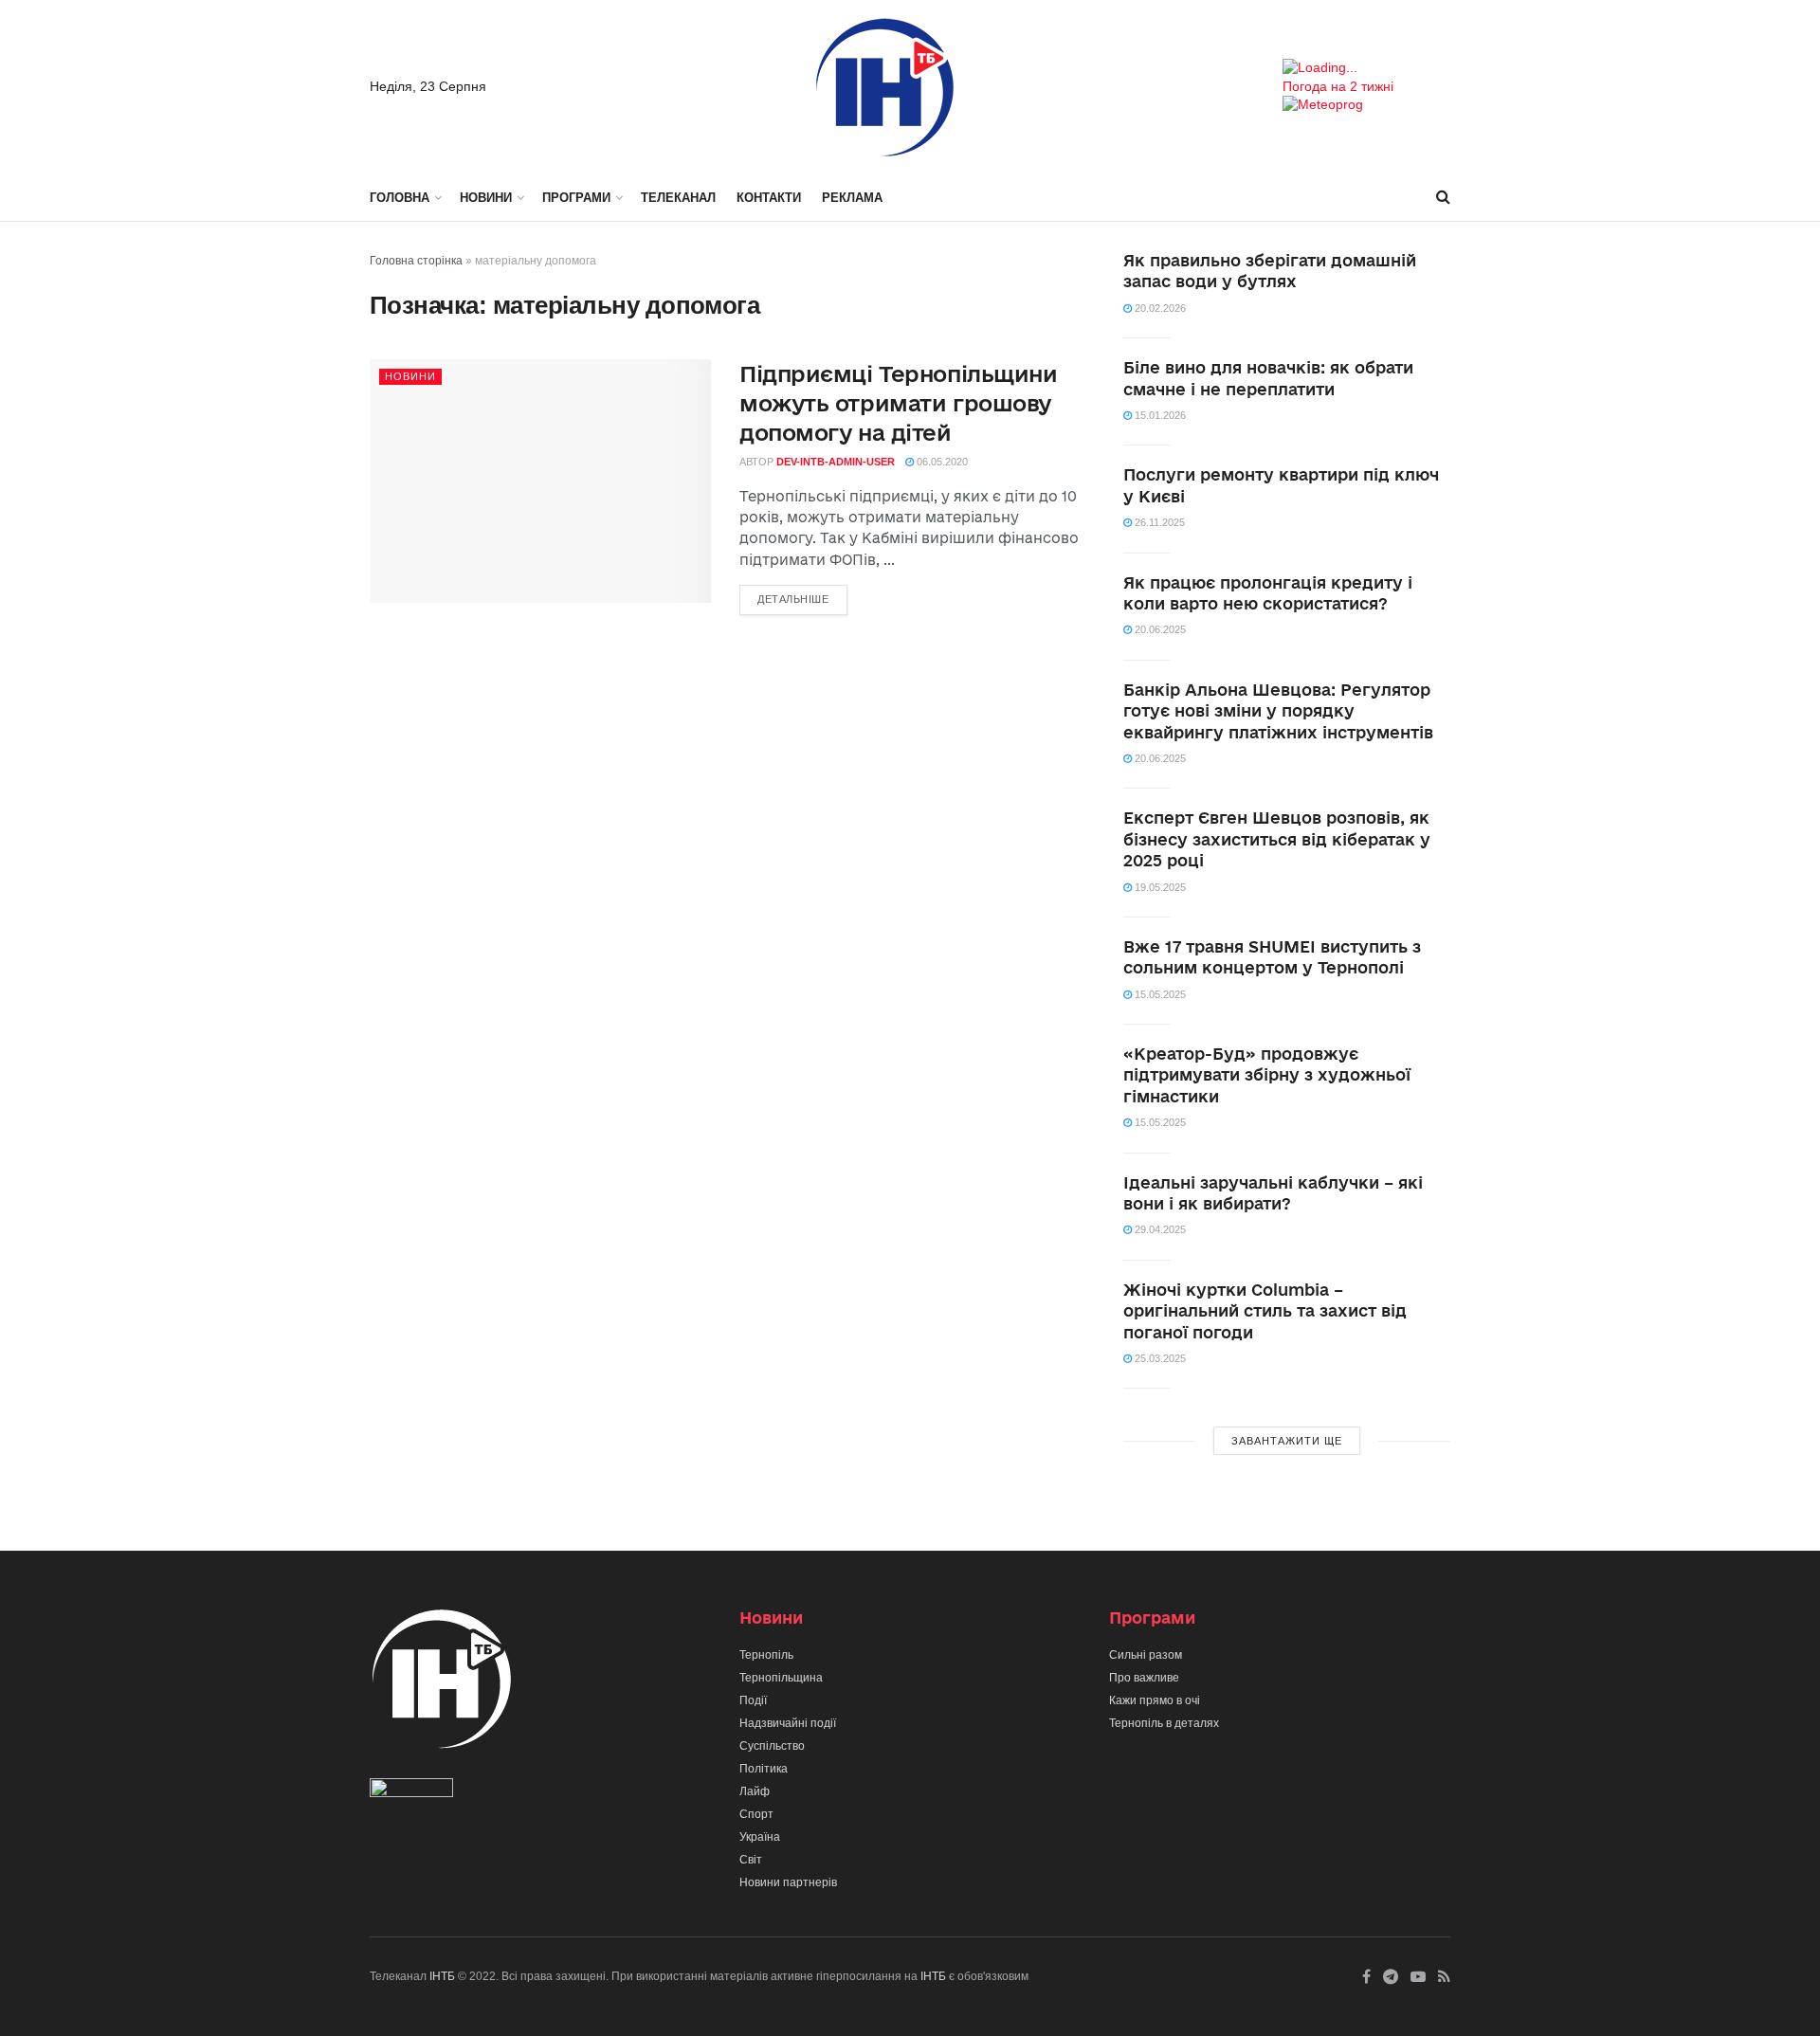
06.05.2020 (941, 462)
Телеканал (678, 198)
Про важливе (1144, 1678)
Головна (400, 198)
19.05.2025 (1159, 887)
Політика (764, 1769)
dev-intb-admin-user (836, 462)
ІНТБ (442, 1976)
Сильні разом (1146, 1655)
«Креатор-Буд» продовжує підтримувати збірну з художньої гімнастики (1267, 1075)
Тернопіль (766, 1655)
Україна (760, 1837)
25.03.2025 (1159, 1358)
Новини (486, 198)
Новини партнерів (788, 1882)
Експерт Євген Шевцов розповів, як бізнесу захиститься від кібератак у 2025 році (1277, 839)
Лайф (755, 1791)
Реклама (852, 198)
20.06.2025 (1159, 629)
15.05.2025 (1159, 994)
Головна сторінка (416, 261)
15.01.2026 (1159, 415)
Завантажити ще (1287, 1441)
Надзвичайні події (788, 1723)
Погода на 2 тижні (1338, 86)
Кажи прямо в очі (1155, 1700)
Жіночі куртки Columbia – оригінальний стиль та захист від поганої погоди (1265, 1311)
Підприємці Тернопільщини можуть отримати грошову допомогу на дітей (898, 403)
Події (753, 1700)
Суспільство (772, 1746)
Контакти (769, 198)
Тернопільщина (781, 1678)
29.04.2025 (1159, 1229)
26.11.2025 (1158, 522)
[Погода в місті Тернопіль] (1366, 68)
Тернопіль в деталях (1164, 1723)
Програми (576, 198)
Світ (751, 1860)
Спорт (756, 1814)
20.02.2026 (1159, 308)
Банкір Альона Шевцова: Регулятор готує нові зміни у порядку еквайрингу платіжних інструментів (1278, 711)
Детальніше (793, 599)
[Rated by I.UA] (411, 1792)
